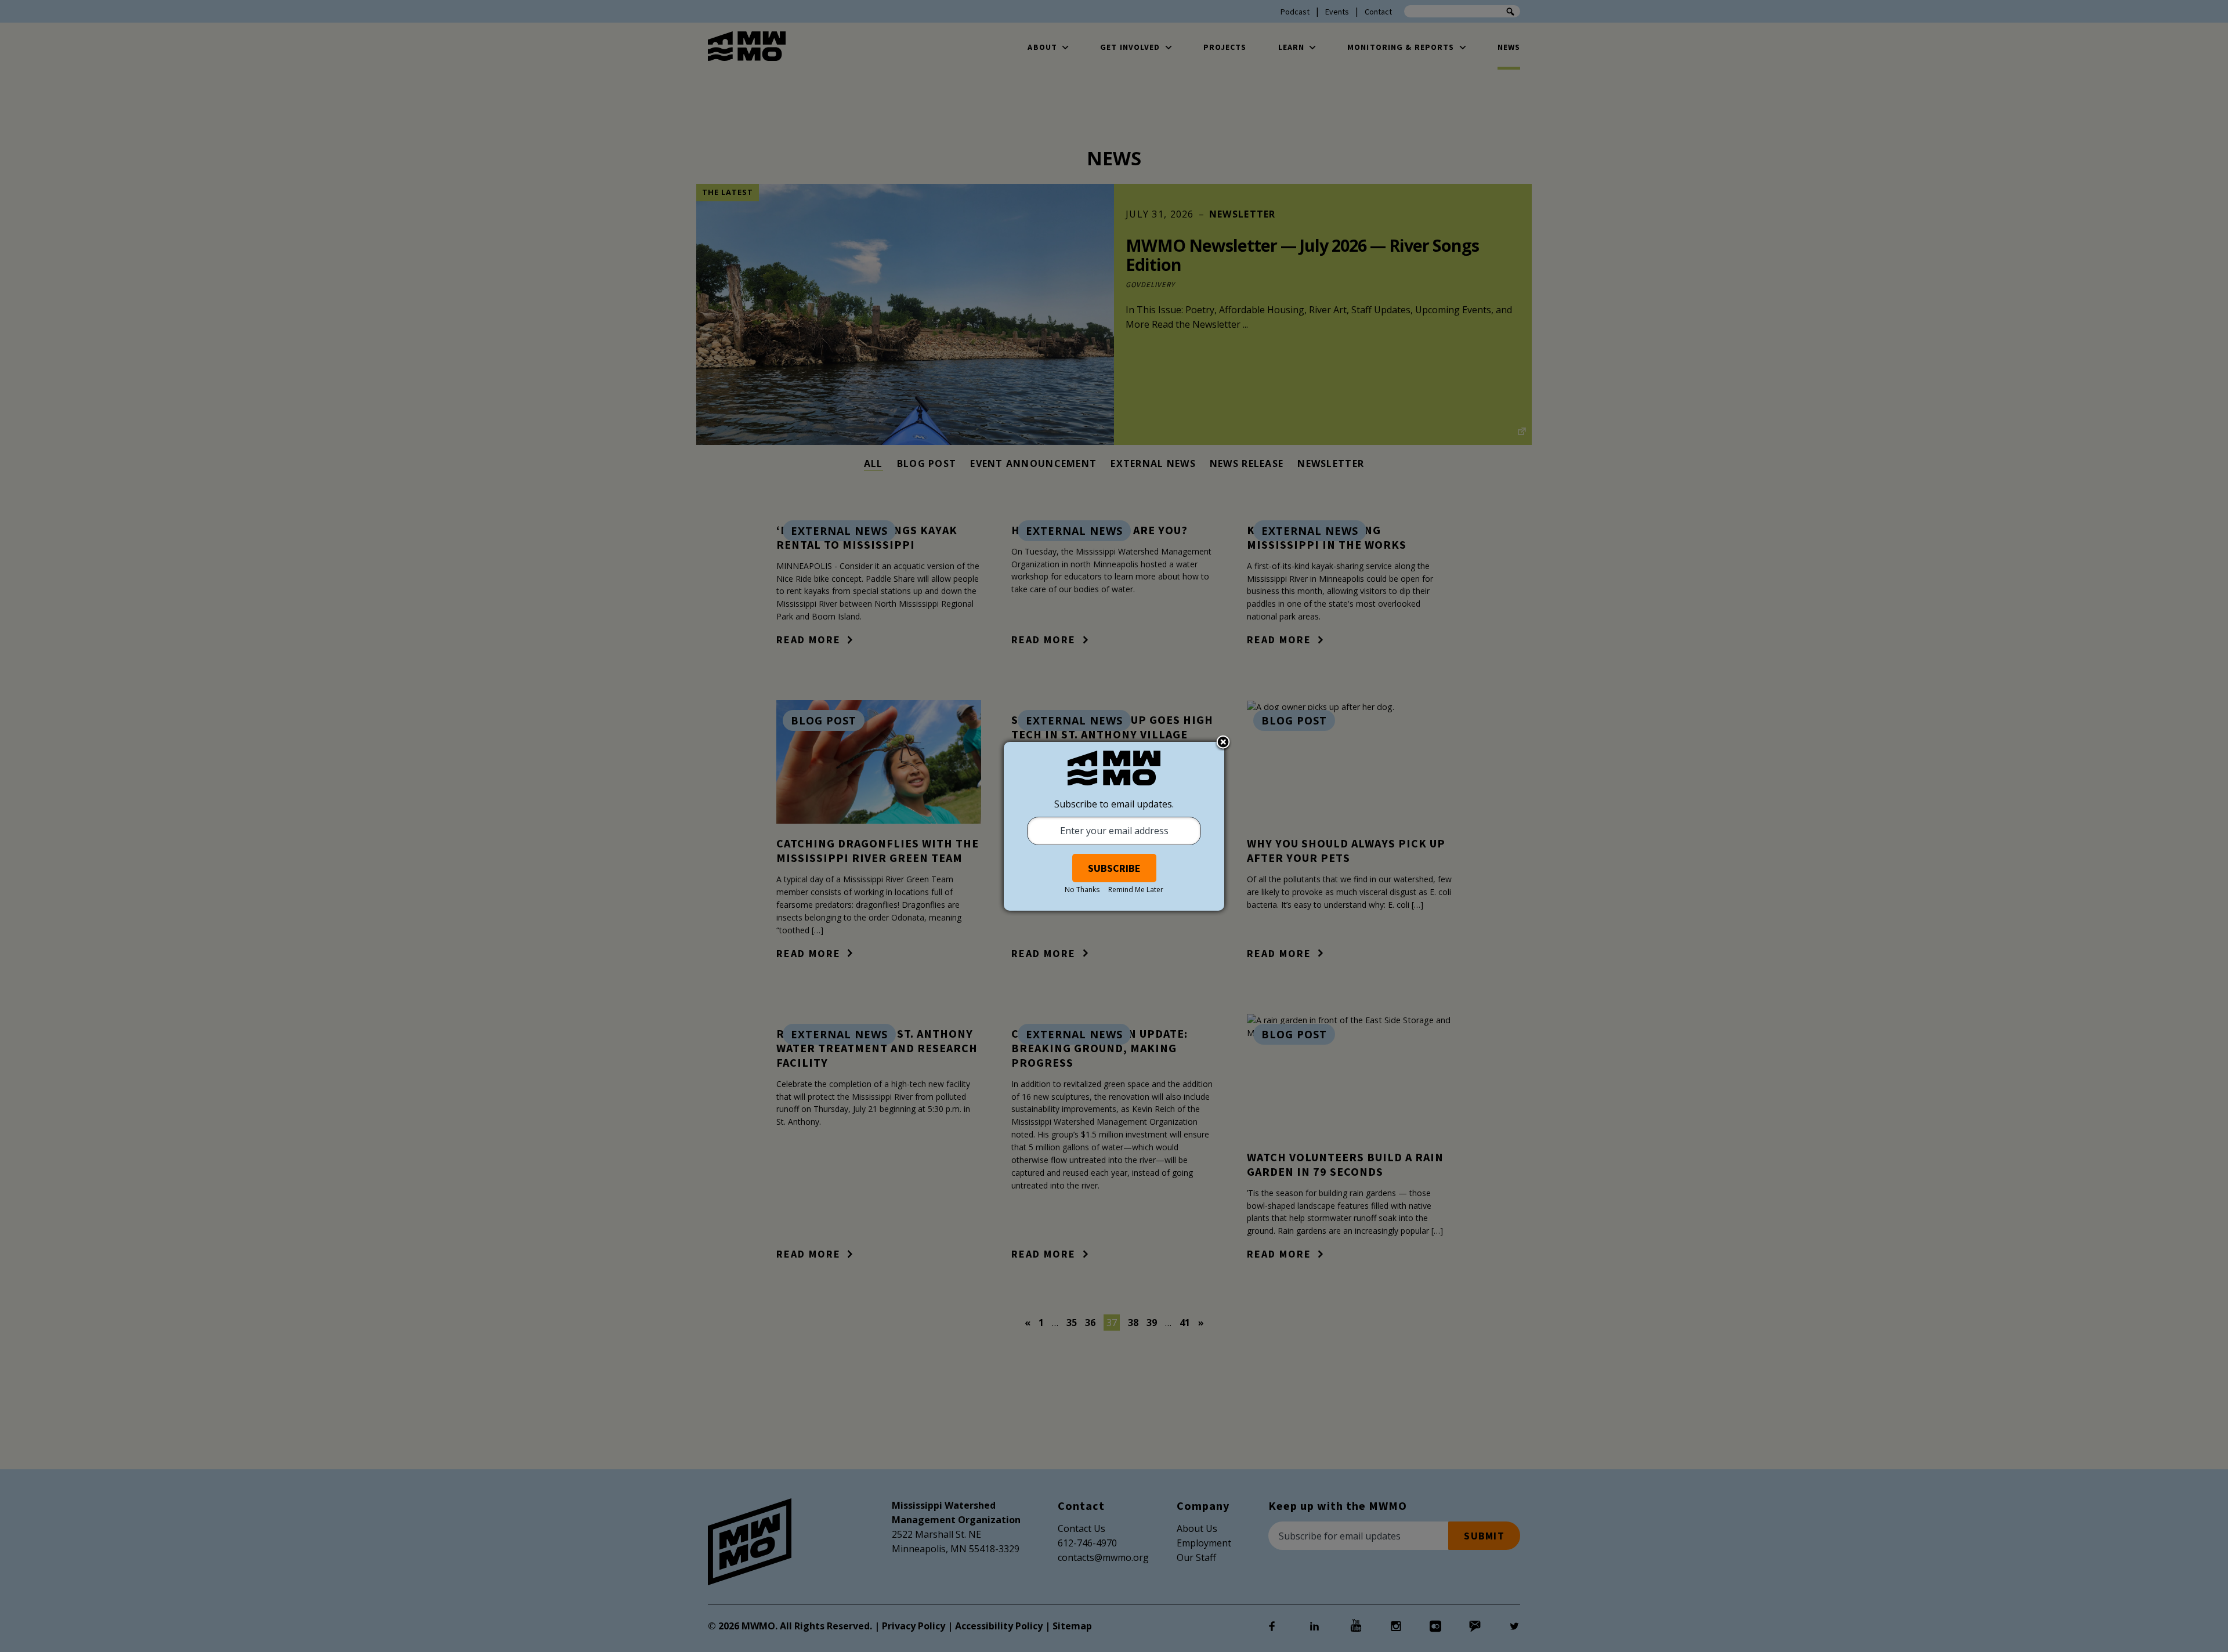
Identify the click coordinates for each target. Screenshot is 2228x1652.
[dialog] (1114, 826)
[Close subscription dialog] (1223, 743)
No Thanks (1082, 890)
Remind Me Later (1136, 890)
